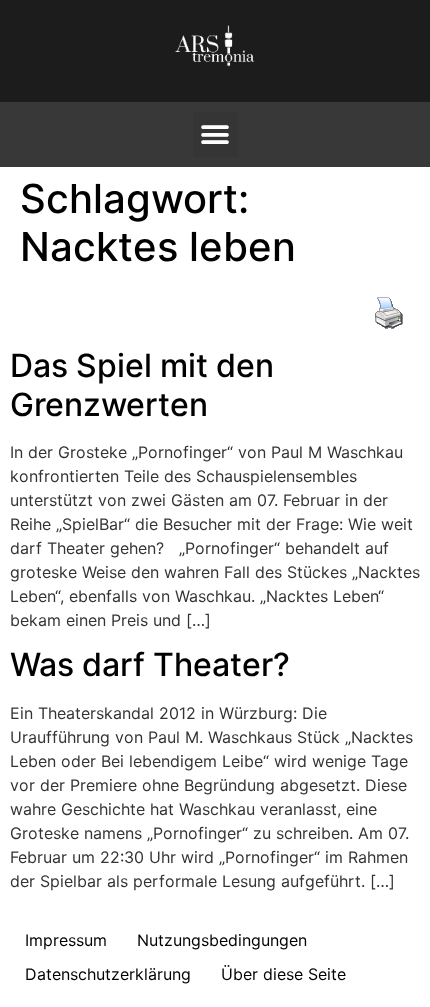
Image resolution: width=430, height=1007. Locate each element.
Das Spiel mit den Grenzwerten (142, 384)
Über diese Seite (283, 974)
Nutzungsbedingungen (222, 940)
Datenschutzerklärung (108, 974)
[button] (215, 134)
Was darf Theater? (150, 664)
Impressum (66, 940)
